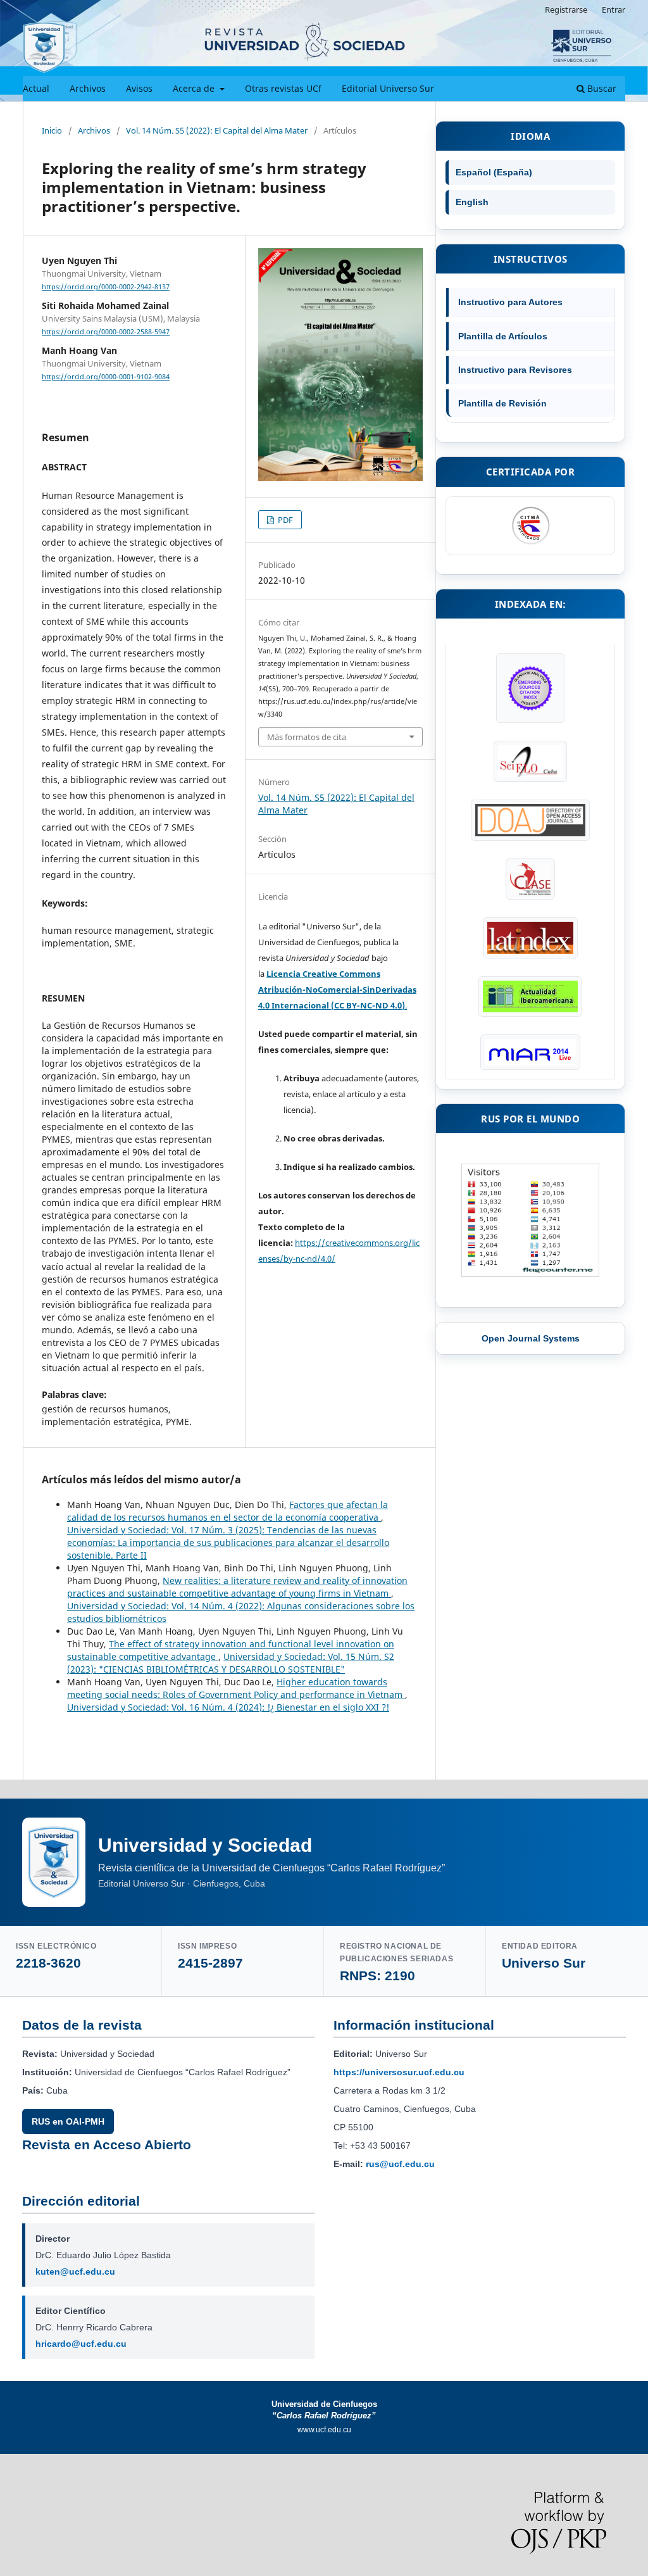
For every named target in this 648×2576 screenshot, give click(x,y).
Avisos (139, 88)
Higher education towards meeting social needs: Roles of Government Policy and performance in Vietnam (236, 1688)
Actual (36, 88)
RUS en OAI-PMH (68, 2121)
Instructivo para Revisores (515, 370)
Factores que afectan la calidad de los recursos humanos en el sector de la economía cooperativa (227, 1511)
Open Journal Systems (531, 1338)
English (472, 202)
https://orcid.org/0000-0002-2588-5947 (106, 332)
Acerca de (195, 88)
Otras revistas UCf (283, 88)
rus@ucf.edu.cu (400, 2164)
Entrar (614, 9)
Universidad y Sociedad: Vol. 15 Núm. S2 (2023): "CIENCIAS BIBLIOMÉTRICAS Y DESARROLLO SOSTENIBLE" (231, 1663)
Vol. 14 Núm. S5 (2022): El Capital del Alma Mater (217, 130)
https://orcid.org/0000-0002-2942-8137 (106, 287)
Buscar (601, 88)
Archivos (88, 88)
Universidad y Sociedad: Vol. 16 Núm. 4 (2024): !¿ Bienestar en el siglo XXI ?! (228, 1707)
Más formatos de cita (307, 737)
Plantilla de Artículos (503, 336)
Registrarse (566, 9)
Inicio (52, 130)
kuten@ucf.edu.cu (75, 2271)
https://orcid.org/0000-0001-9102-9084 (106, 377)
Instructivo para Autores (510, 302)
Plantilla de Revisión (502, 403)
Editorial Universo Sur (388, 88)
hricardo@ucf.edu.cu (81, 2344)
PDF (284, 520)
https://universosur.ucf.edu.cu (399, 2072)
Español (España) (494, 172)
